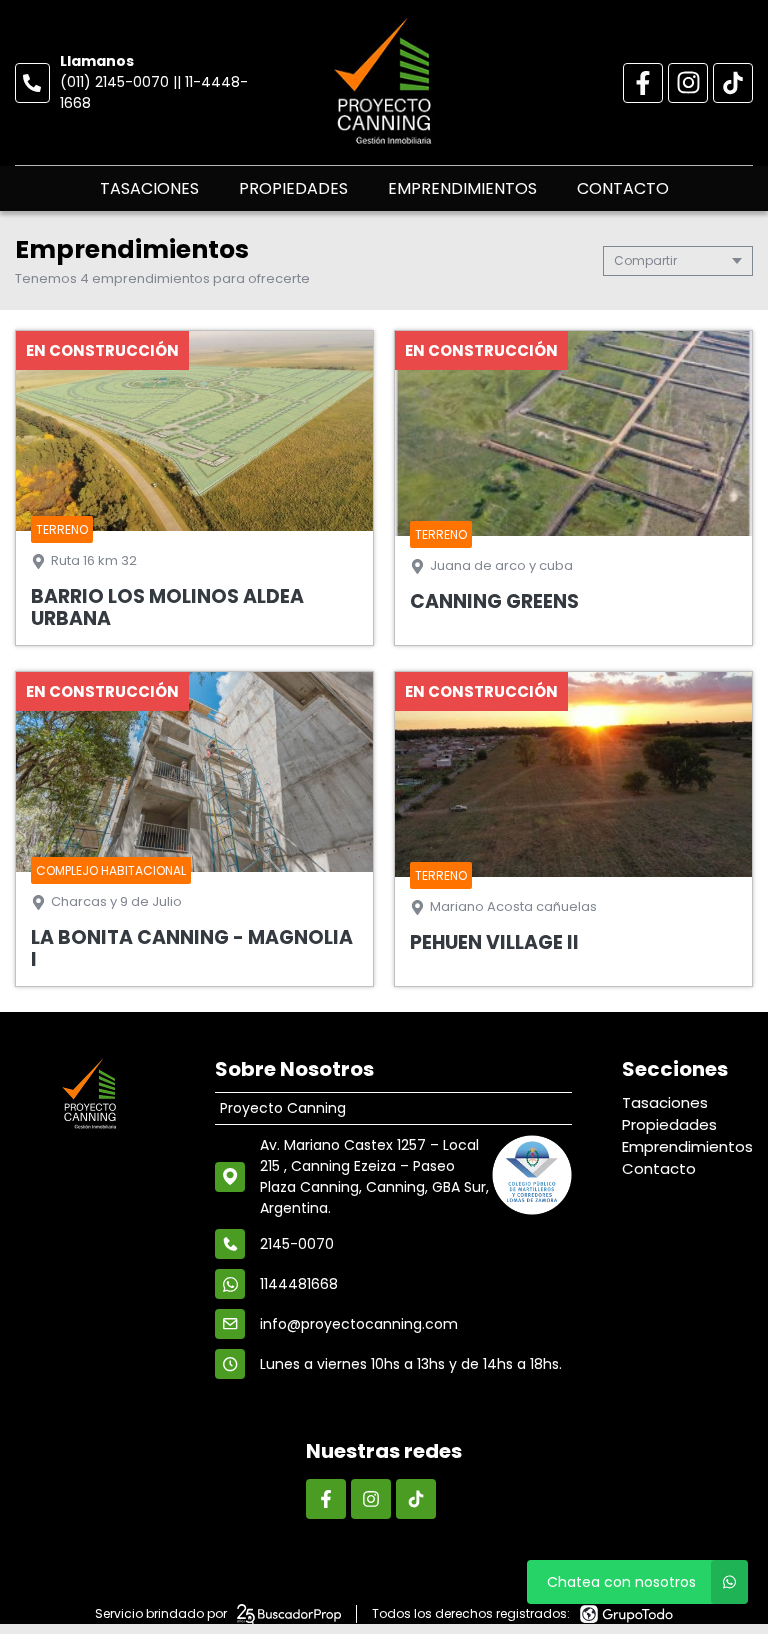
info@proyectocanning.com (359, 1324)
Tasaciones (149, 188)
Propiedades (293, 188)
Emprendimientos (462, 188)
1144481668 (299, 1284)
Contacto (623, 188)
